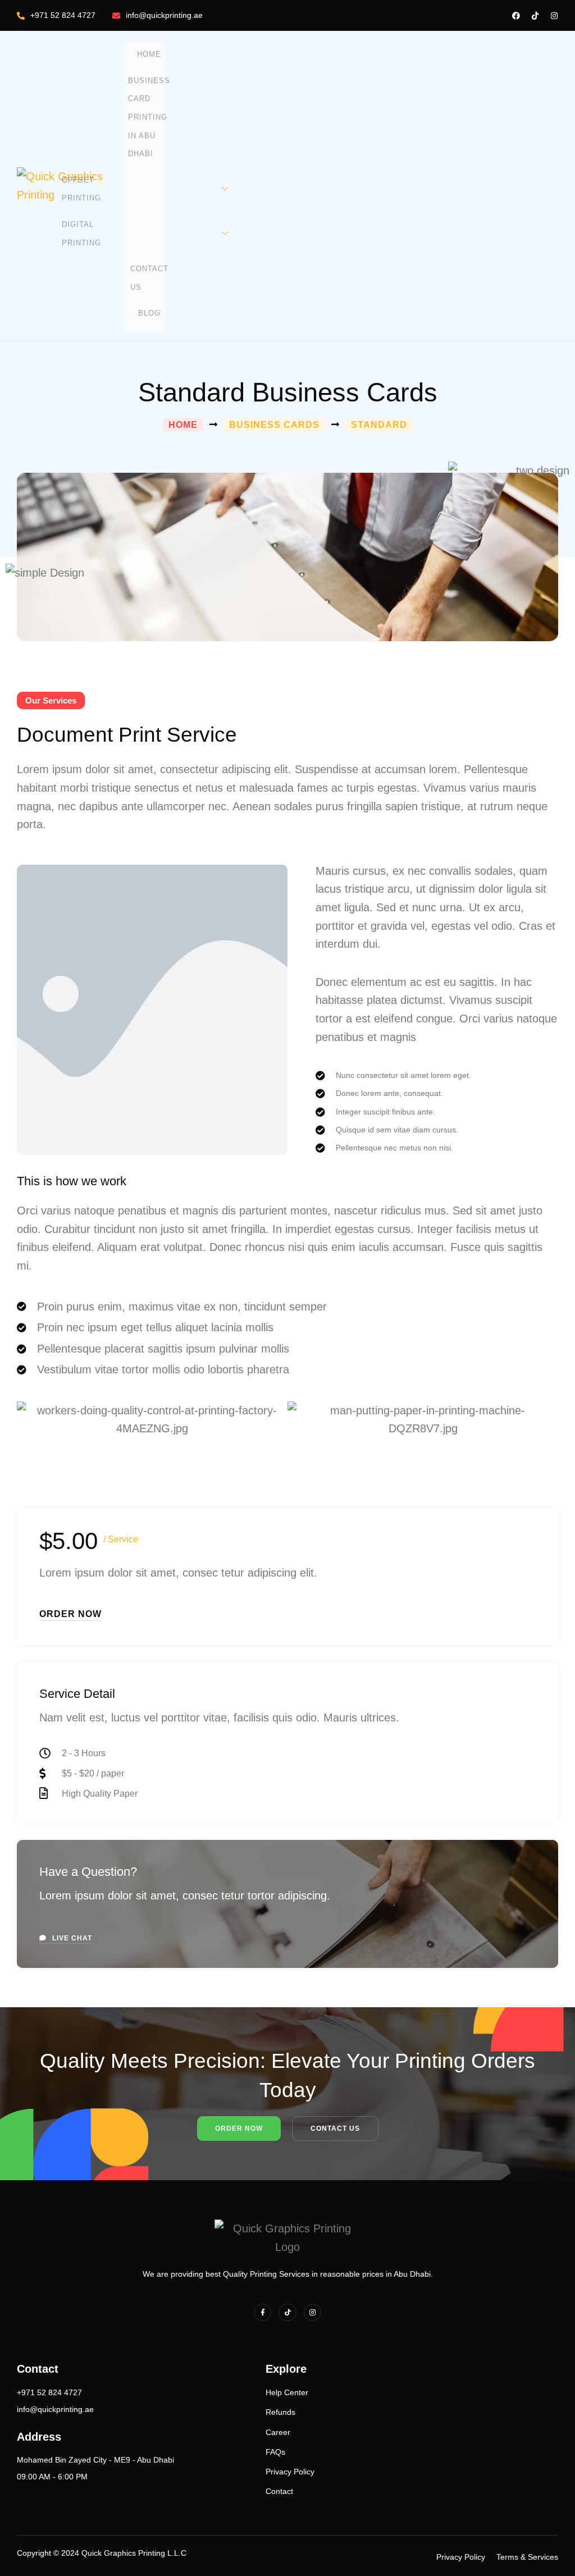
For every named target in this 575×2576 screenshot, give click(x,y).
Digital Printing (81, 234)
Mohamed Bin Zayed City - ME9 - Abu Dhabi (95, 2460)
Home (149, 54)
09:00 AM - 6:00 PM (52, 2477)
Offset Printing (81, 189)
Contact (279, 2491)
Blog (149, 313)
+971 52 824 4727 (63, 15)
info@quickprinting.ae (164, 15)
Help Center (287, 2392)
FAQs (275, 2452)
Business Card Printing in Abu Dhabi (149, 117)
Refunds (280, 2412)
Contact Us (149, 278)
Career (278, 2432)
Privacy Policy (290, 2472)
